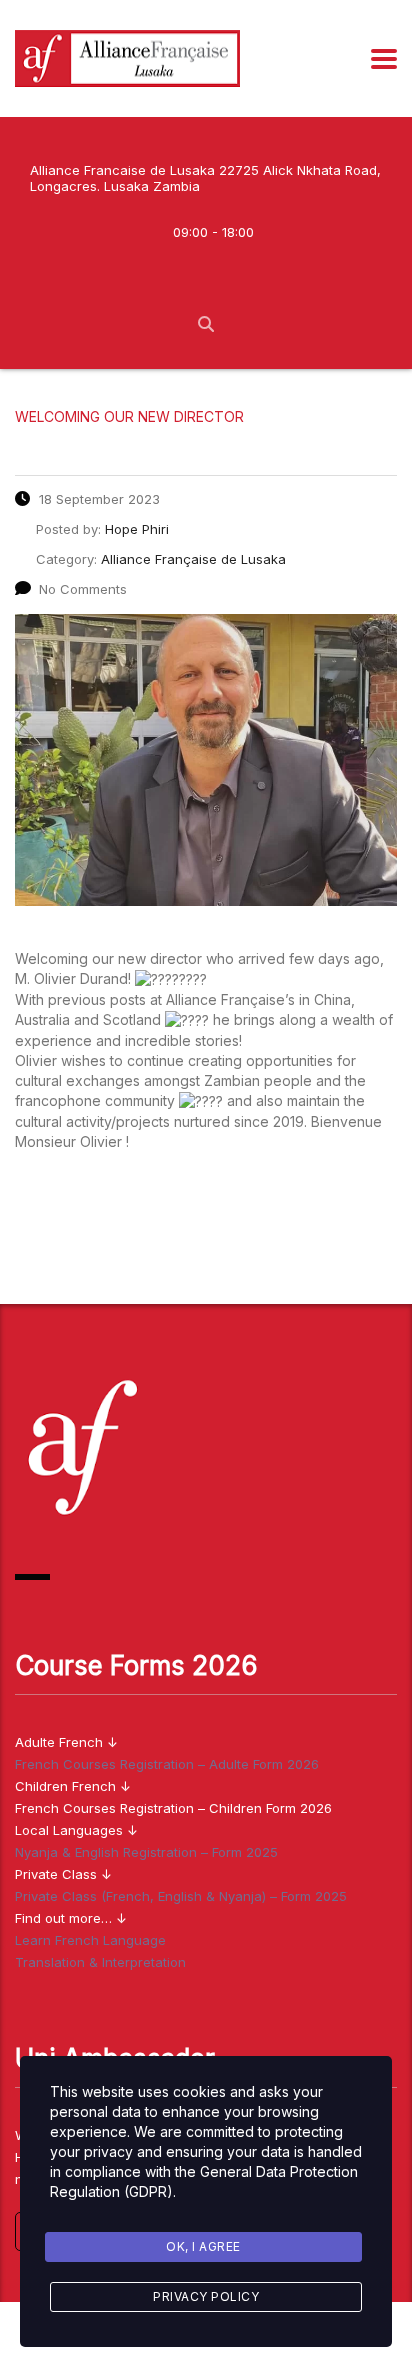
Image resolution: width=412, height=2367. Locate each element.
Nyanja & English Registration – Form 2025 (146, 1852)
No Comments (83, 589)
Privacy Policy (206, 2296)
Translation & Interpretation (100, 1962)
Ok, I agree (203, 2246)
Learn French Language (90, 1940)
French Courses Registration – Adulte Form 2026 (167, 1764)
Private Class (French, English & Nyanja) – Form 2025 (181, 1896)
